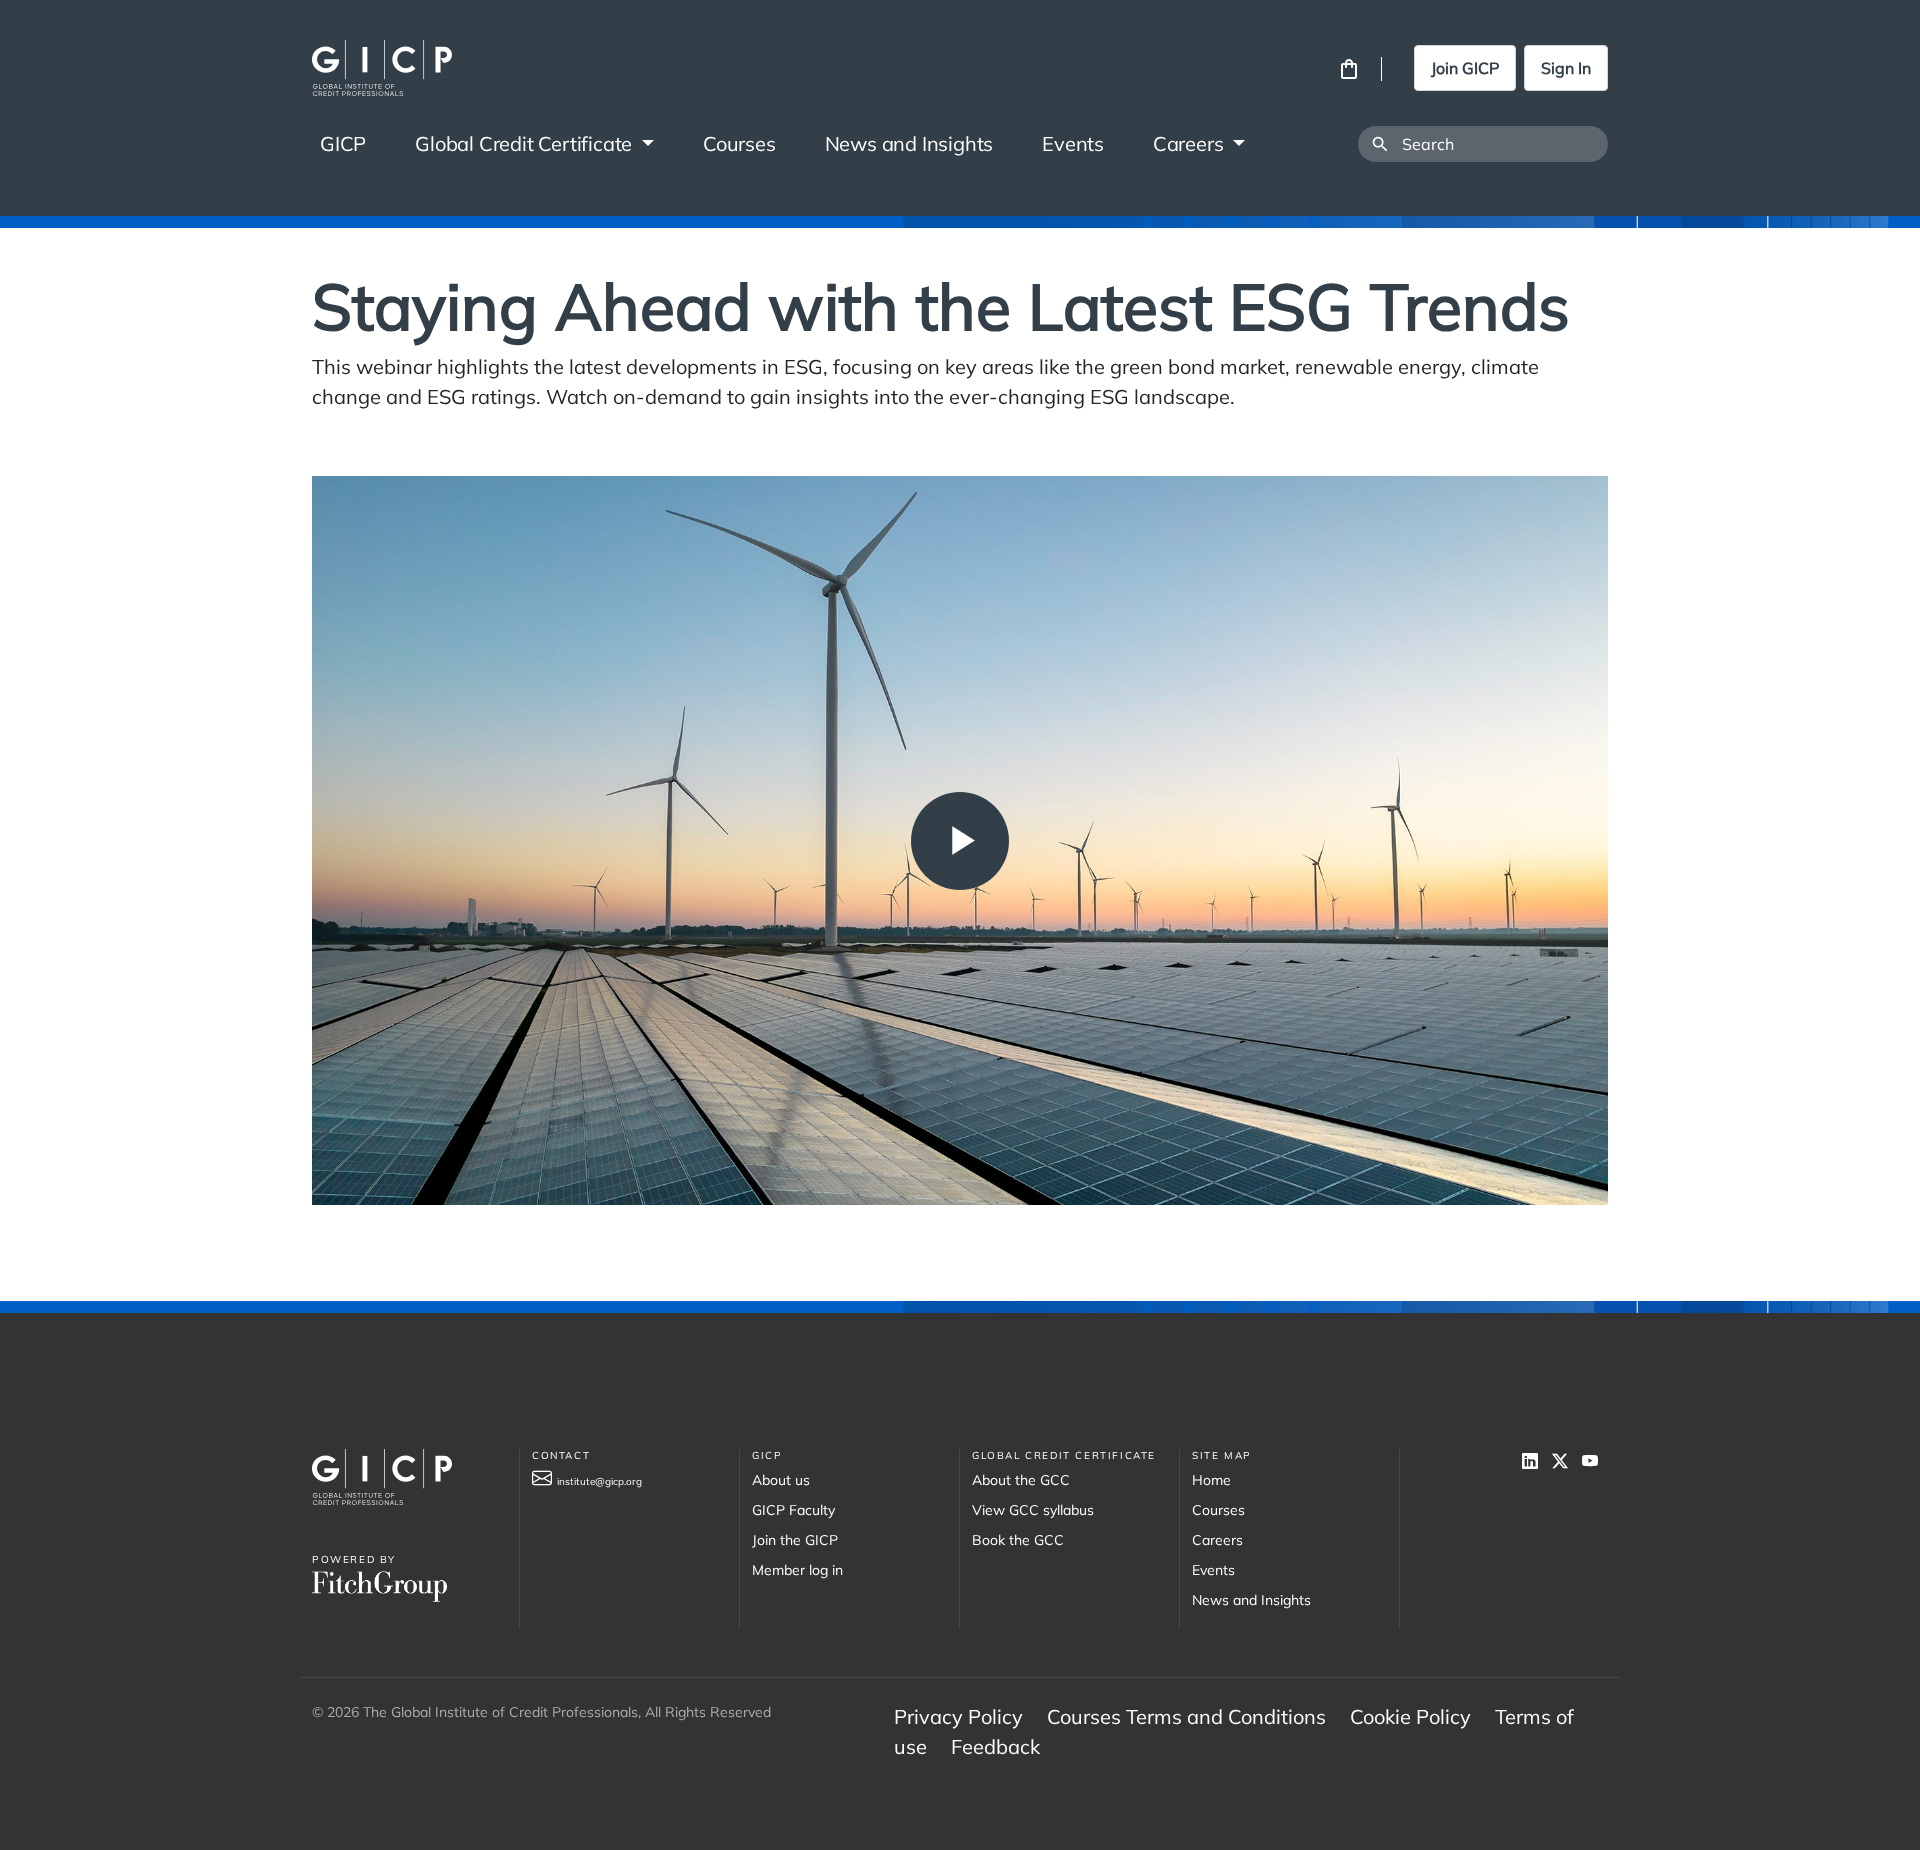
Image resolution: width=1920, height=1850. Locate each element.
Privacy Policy (958, 1716)
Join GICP (1465, 68)
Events (1073, 143)
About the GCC (1021, 1480)
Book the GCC (1018, 1540)
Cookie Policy (1410, 1716)
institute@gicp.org (599, 1481)
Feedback (995, 1746)
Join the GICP (795, 1540)
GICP (343, 143)
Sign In (1566, 68)
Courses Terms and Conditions (1186, 1716)
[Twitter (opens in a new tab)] (1567, 1461)
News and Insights (909, 143)
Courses (739, 143)
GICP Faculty (793, 1510)
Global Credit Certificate (526, 143)
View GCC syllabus (1033, 1510)
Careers (1190, 143)
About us (781, 1480)
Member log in (797, 1570)
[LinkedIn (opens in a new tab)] (1537, 1461)
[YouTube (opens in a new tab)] (1595, 1461)
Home (1211, 1480)
